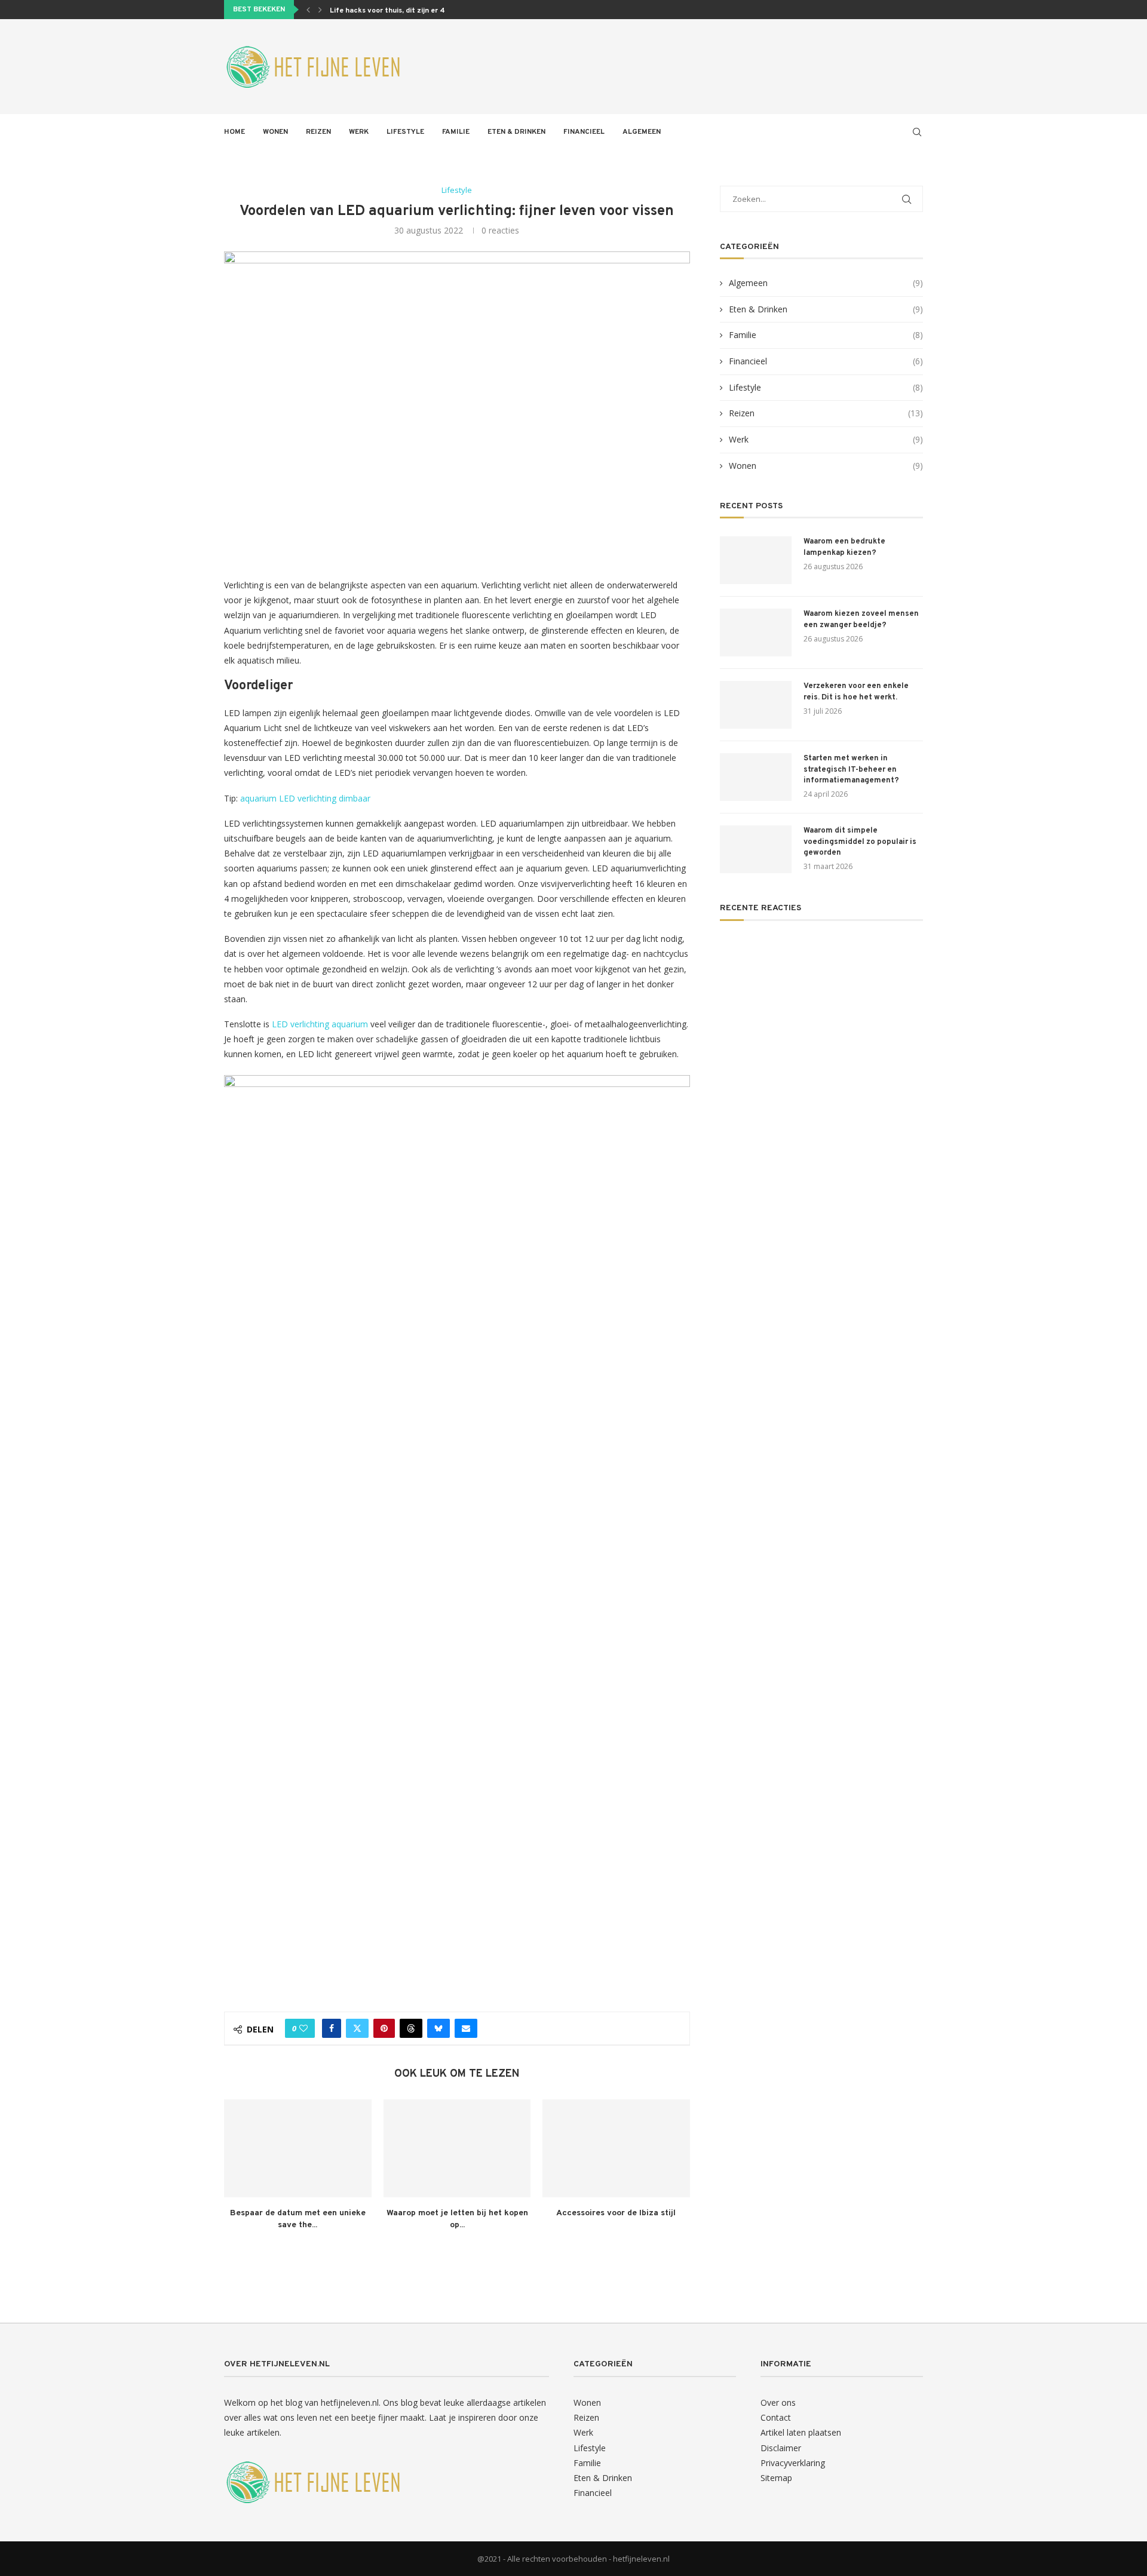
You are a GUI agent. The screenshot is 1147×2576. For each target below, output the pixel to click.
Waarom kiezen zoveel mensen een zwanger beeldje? (861, 619)
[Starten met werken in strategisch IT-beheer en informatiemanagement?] (756, 777)
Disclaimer (781, 2448)
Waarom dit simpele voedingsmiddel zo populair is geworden (860, 842)
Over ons (778, 2402)
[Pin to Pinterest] (384, 2028)
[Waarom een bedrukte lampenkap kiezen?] (756, 560)
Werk (359, 132)
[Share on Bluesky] (438, 2028)
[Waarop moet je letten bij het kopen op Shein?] (457, 2148)
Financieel (584, 132)
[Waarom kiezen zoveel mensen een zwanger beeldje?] (756, 633)
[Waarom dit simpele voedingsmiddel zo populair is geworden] (756, 849)
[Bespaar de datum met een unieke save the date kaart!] (298, 2148)
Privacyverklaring (793, 2463)
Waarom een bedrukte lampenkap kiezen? (844, 547)
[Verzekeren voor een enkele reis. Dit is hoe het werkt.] (756, 705)
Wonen (275, 132)
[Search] (917, 132)
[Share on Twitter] (357, 2028)
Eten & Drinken (516, 132)
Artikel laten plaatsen (801, 2432)
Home (234, 132)
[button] (308, 10)
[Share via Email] (466, 2028)
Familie (456, 132)
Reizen (318, 132)
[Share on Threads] (411, 2028)
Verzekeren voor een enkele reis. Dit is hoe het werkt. (856, 692)
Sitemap (776, 2478)
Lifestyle (405, 132)
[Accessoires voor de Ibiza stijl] (616, 2148)
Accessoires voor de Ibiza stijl (617, 2213)
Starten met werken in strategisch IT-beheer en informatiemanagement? (851, 769)
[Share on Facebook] (332, 2028)
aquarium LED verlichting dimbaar (305, 798)
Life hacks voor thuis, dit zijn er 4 (387, 11)
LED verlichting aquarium (320, 1024)
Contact (776, 2417)
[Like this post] (303, 2028)
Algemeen (642, 132)
